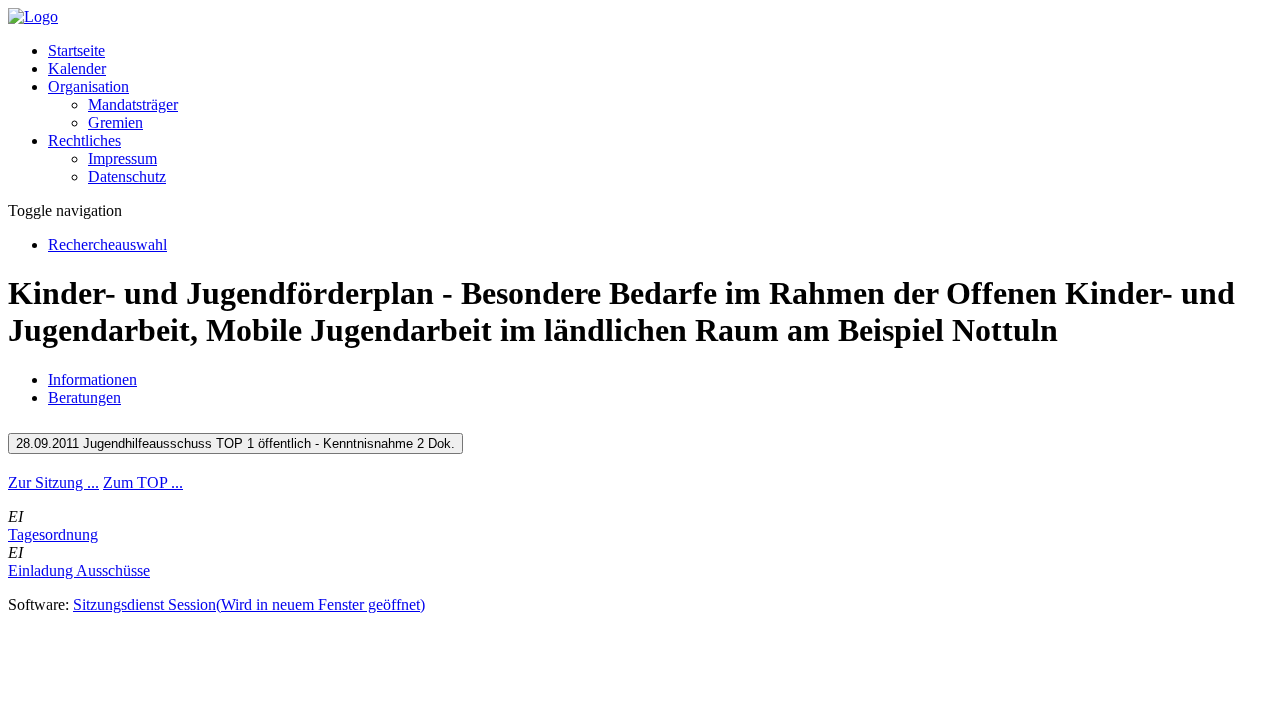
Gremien (115, 122)
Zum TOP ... (143, 482)
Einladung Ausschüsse (79, 570)
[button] (88, 86)
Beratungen (84, 397)
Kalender (77, 68)
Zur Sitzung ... (53, 482)
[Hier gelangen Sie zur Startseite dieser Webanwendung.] (33, 16)
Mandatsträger (133, 104)
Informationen (92, 379)
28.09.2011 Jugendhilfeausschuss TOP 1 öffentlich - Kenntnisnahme (235, 443)
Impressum (122, 158)
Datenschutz (127, 176)
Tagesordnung (53, 534)
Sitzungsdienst (249, 604)
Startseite (76, 50)
